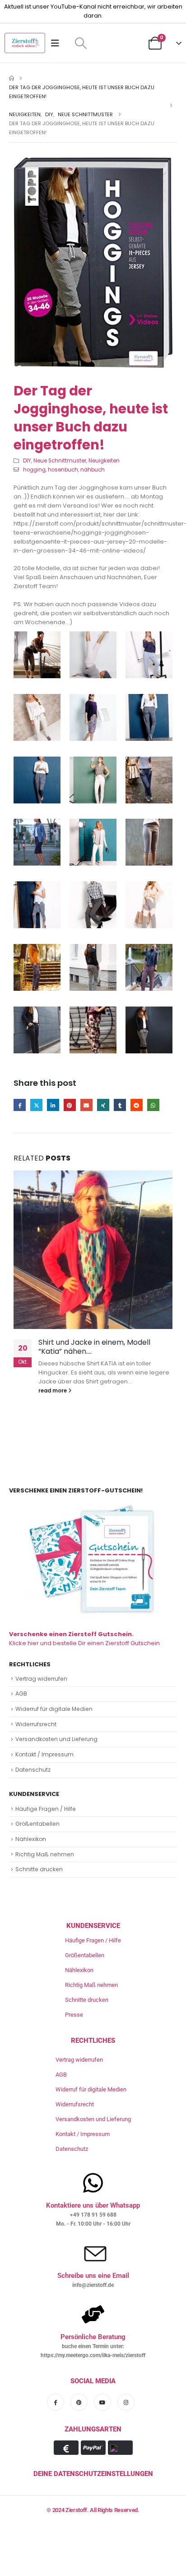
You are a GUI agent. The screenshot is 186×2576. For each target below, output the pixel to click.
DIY (27, 461)
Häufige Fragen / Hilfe (46, 1809)
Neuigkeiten (104, 461)
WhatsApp (153, 1105)
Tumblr (120, 1105)
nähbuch (93, 470)
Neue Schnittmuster (60, 461)
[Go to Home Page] (12, 78)
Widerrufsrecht (36, 1724)
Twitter (36, 1105)
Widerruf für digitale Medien (54, 1709)
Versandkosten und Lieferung (56, 1739)
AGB (21, 1694)
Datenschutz (33, 1770)
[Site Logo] (25, 43)
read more (53, 1391)
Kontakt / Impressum (44, 1754)
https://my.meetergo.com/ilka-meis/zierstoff (93, 2355)
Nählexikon (31, 1839)
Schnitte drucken (39, 1869)
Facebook (20, 1105)
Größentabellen (37, 1824)
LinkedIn (53, 1105)
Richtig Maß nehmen (45, 1854)
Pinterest (70, 1105)
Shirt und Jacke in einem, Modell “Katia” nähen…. (94, 1347)
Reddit (137, 1105)
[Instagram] (126, 2402)
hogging (34, 470)
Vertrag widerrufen (41, 1679)
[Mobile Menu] (58, 43)
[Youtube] (102, 2402)
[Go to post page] (93, 1250)
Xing (103, 1105)
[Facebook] (56, 2402)
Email (86, 1105)
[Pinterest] (79, 2402)
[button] (81, 43)
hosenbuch (63, 470)
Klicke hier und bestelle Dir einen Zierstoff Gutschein (84, 1639)
